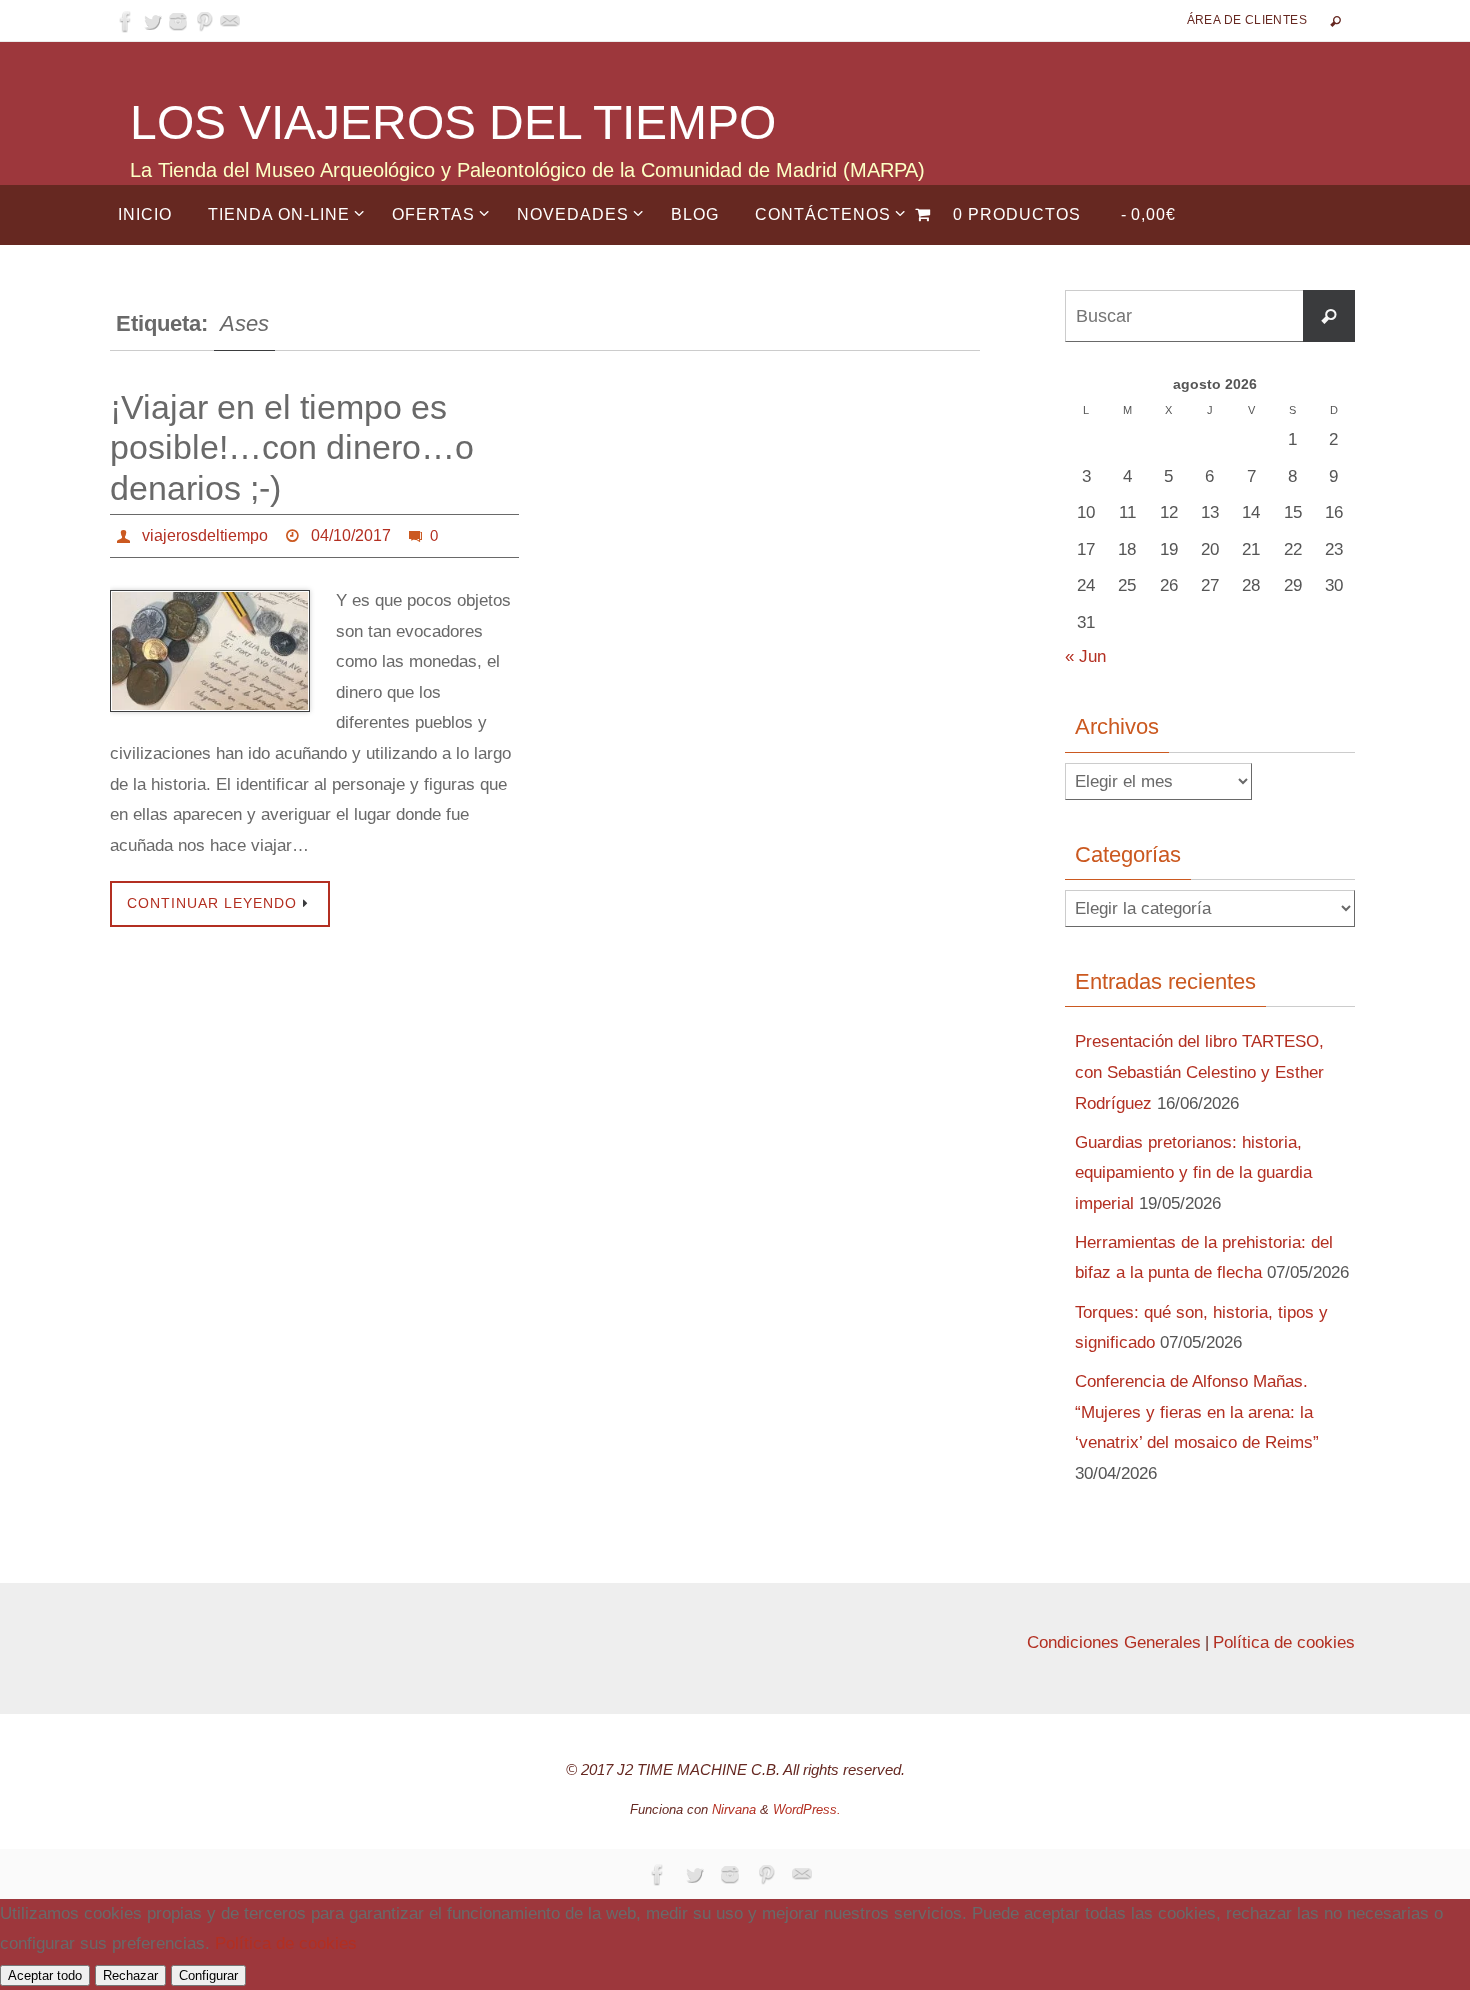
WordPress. (807, 1809)
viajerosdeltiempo (205, 535)
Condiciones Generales (1114, 1642)
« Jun (1085, 656)
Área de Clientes (1247, 20)
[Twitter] (152, 21)
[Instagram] (178, 21)
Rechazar (130, 1975)
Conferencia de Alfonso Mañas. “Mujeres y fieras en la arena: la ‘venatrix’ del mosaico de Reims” (1197, 1412)
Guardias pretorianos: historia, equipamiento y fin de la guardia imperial (1193, 1173)
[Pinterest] (204, 21)
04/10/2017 (351, 535)
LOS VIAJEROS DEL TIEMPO (453, 122)
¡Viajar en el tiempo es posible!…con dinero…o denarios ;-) (292, 448)
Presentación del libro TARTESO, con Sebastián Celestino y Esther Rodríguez (1199, 1072)
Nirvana (734, 1809)
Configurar (208, 1975)
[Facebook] (126, 21)
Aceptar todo (45, 1975)
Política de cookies (1284, 1642)
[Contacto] (230, 21)
